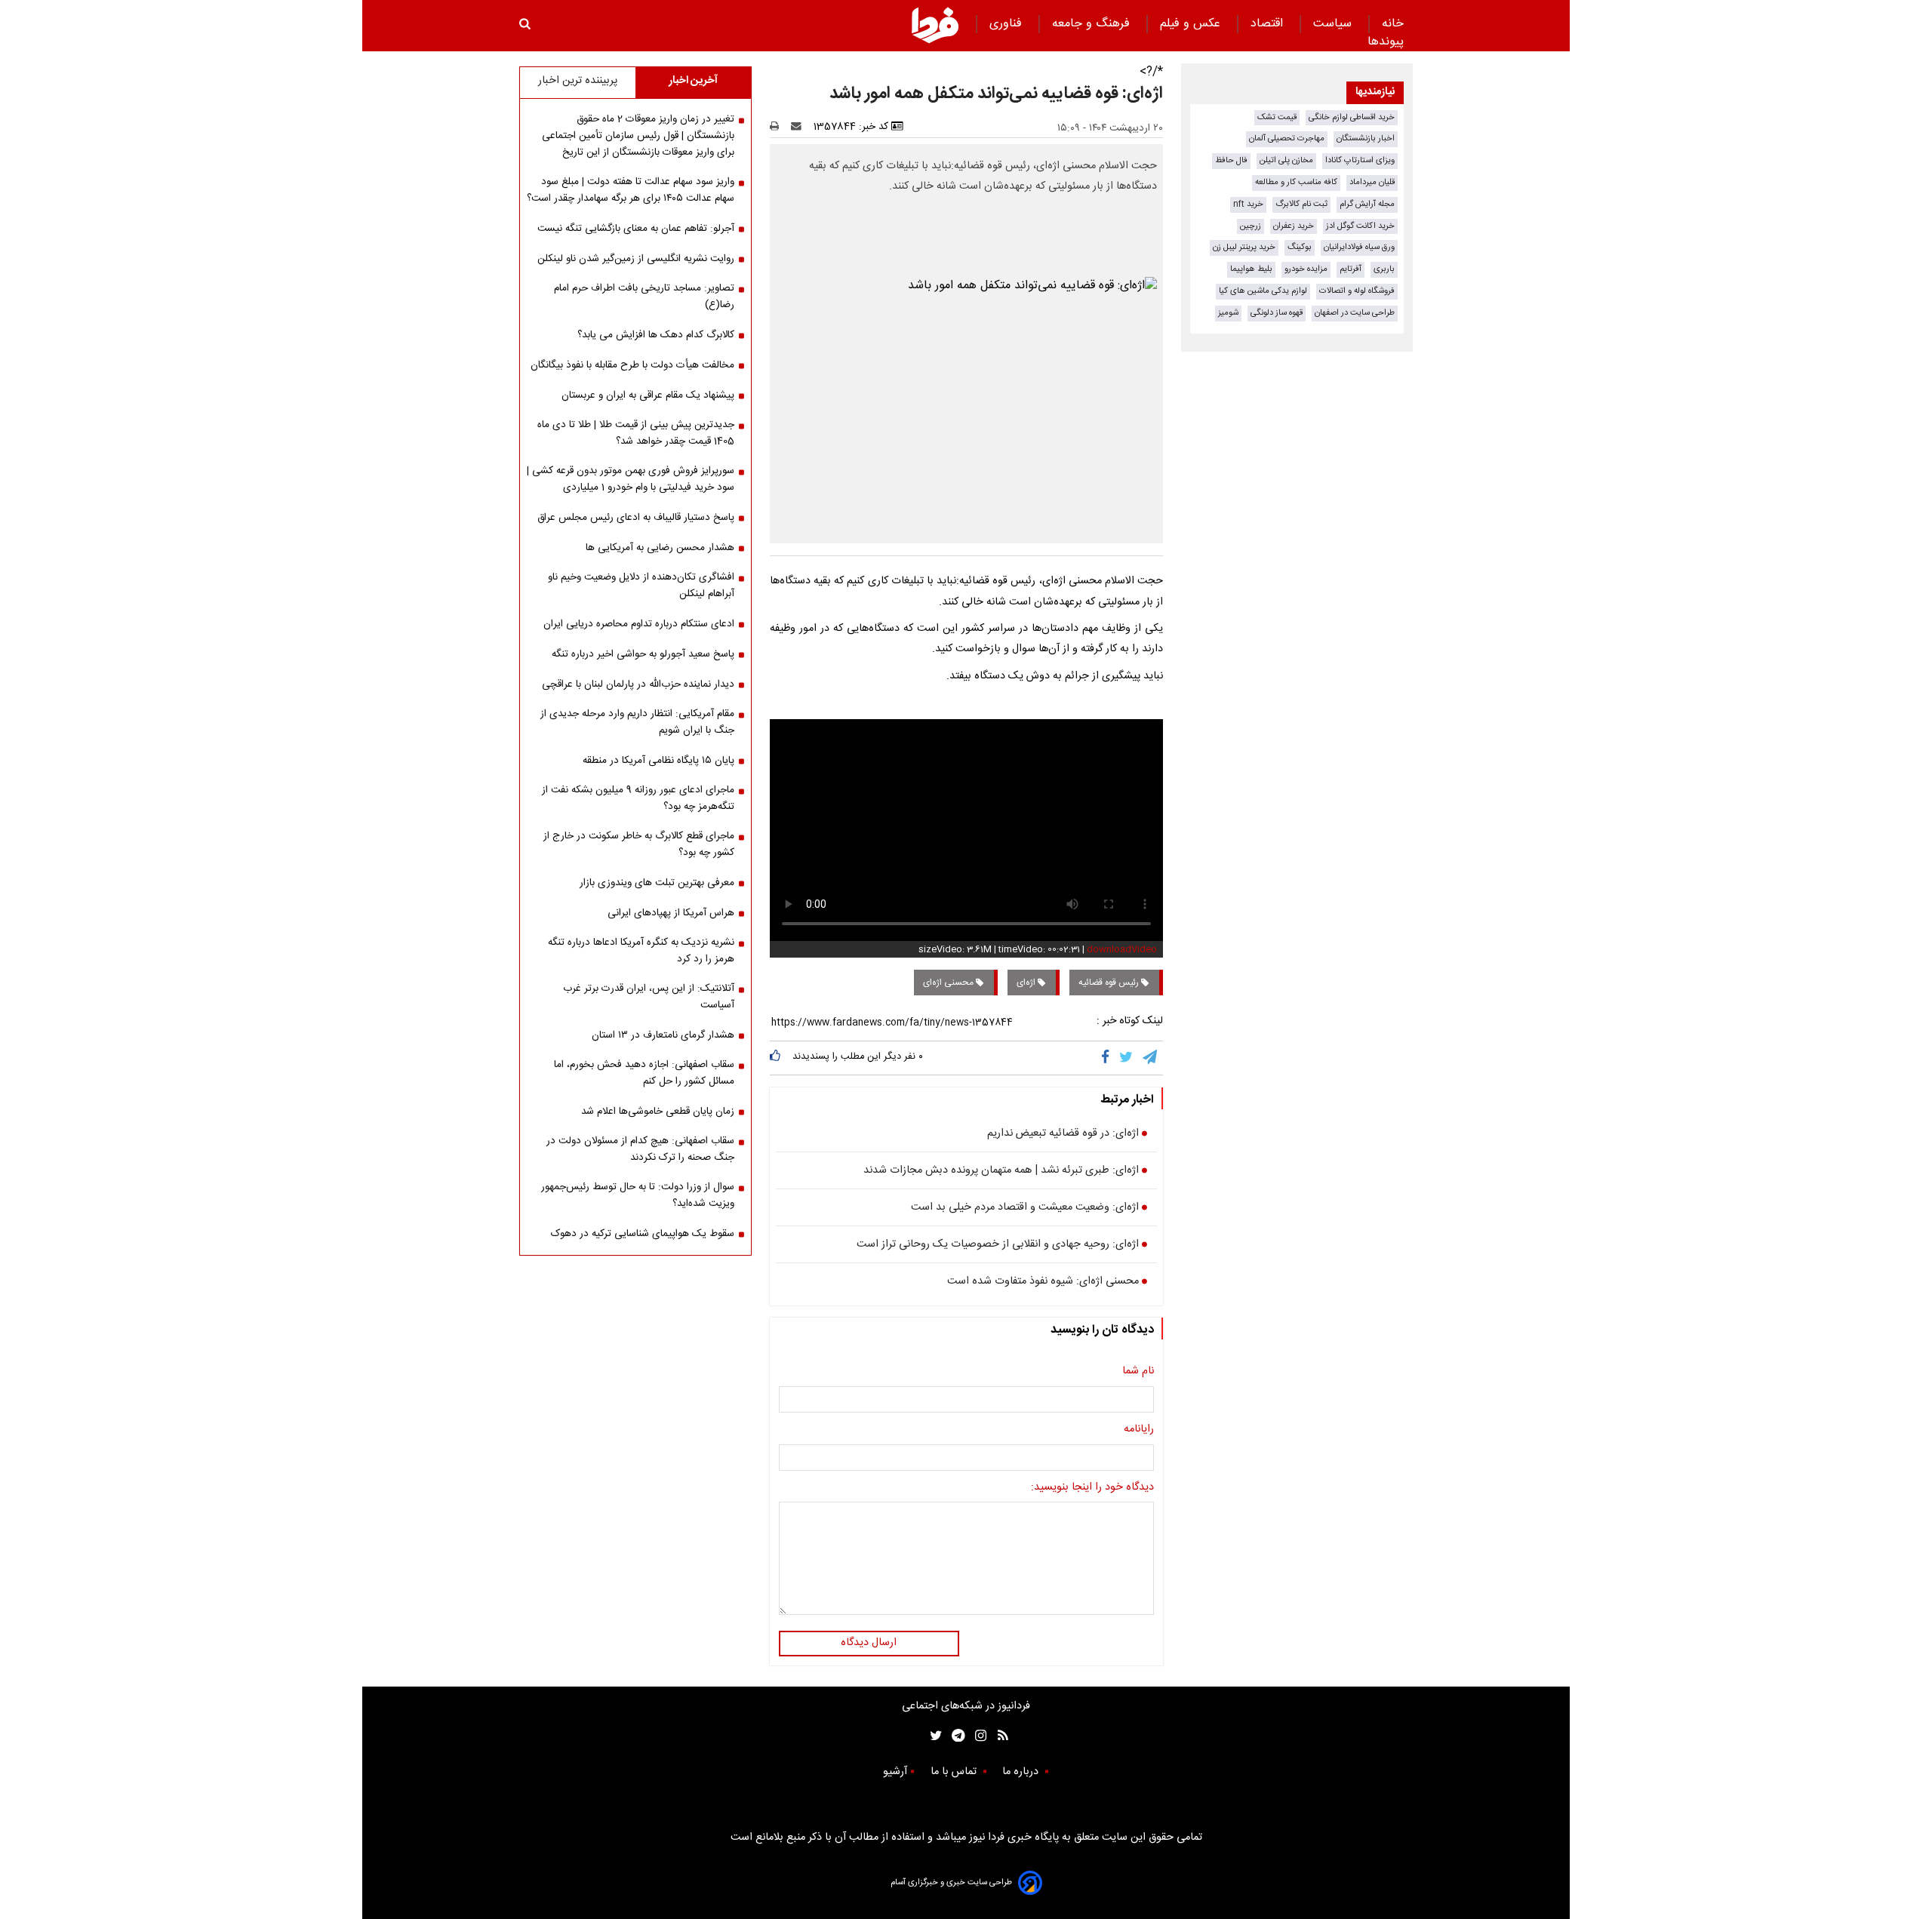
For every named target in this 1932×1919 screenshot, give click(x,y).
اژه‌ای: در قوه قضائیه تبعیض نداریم (1063, 1134)
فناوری (1008, 24)
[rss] (998, 1735)
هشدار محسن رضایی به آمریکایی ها (660, 548)
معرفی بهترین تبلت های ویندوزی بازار (657, 883)
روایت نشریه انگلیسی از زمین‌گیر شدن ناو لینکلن (636, 259)
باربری (1384, 269)
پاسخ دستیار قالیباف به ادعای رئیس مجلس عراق (636, 518)
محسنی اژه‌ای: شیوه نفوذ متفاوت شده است (1043, 1282)
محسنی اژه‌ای (949, 983)
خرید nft (1248, 204)
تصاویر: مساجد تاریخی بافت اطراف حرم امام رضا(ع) (644, 297)
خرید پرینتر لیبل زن (1244, 247)
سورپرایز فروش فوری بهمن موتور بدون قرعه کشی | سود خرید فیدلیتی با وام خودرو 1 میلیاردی (631, 479)
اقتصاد (1269, 24)
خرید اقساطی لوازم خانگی (1352, 117)
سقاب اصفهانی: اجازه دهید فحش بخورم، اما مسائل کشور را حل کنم (644, 1073)
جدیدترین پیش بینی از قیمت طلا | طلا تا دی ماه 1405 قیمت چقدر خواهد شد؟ (636, 433)
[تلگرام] (1151, 1058)
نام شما (1138, 1372)
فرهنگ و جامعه (1093, 24)
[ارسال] (799, 127)
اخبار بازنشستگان (1366, 138)
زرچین (1251, 226)
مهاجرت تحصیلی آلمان (1287, 138)
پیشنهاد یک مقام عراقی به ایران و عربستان (648, 395)
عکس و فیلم (1192, 24)
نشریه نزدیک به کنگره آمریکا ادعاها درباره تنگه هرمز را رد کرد (641, 951)
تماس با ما (955, 1772)
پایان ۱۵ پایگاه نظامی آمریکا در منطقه (658, 761)
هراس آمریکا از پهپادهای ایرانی (671, 913)
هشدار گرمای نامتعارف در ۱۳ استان (663, 1035)
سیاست (1334, 24)
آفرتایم (1351, 269)
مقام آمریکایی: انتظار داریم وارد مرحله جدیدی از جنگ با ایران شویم (637, 722)
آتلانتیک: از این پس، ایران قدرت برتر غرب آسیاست (649, 997)
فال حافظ (1231, 160)
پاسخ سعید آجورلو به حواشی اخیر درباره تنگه (643, 654)
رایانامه (1139, 1430)
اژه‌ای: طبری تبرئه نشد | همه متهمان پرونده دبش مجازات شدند (1001, 1171)
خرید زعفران (1294, 226)
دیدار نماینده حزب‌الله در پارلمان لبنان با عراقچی (638, 684)
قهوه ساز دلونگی (1277, 313)
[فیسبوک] (1108, 1058)
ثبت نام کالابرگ (1301, 204)
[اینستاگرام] (977, 1735)
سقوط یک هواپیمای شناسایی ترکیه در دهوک (643, 1234)
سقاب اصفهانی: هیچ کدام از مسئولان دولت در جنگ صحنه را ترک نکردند (640, 1149)
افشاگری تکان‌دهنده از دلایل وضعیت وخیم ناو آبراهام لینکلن (641, 586)
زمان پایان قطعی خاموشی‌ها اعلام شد (658, 1112)
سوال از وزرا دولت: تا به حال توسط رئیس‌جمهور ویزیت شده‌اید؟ (638, 1195)
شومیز (1228, 313)
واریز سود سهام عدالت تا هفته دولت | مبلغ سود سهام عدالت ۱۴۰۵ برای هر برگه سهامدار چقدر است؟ (631, 190)
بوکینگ (1300, 247)
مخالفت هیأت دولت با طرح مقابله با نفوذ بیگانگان (632, 365)
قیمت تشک (1277, 117)
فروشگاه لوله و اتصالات (1357, 291)
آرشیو (895, 1772)
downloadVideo (1122, 949)
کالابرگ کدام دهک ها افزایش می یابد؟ (656, 335)
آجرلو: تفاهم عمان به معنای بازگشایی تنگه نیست (636, 229)
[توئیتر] (933, 1735)
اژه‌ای (1027, 983)
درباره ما (1022, 1772)
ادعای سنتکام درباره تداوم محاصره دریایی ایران (639, 624)
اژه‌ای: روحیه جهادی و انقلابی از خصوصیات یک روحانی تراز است (998, 1245)
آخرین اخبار (693, 81)
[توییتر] (1127, 1058)
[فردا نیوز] (935, 25)
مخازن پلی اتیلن (1286, 160)
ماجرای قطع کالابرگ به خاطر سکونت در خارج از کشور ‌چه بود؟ (639, 844)
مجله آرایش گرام (1367, 204)
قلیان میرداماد (1372, 182)
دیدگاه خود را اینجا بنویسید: (1092, 1488)
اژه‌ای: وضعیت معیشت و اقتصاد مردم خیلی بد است (1025, 1208)
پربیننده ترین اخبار (578, 81)
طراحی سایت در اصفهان (1355, 313)
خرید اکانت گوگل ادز (1360, 226)
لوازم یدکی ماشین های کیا (1263, 291)
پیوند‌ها (1386, 42)
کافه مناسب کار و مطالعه (1296, 182)
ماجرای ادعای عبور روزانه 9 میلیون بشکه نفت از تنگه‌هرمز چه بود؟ (638, 798)
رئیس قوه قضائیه (1110, 983)
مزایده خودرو (1306, 269)
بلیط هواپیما (1251, 269)
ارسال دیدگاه (869, 1643)
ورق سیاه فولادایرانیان (1359, 247)
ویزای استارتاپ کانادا (1360, 160)
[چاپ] (779, 127)
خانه (1393, 24)
